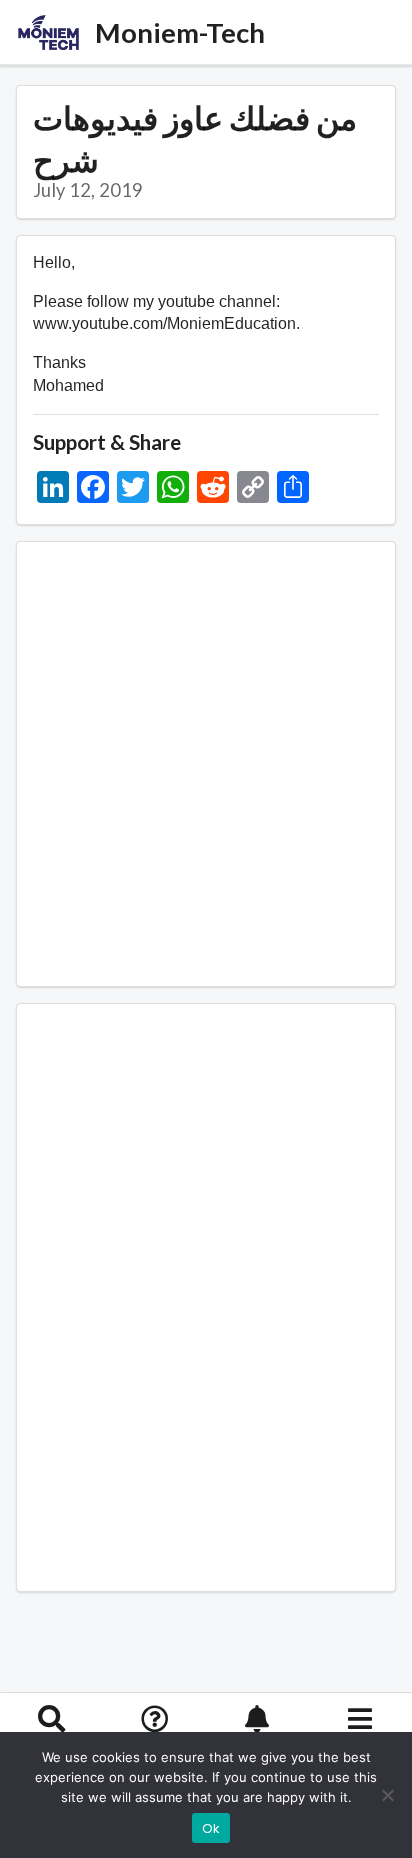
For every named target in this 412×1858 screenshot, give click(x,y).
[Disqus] (206, 1294)
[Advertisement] (206, 764)
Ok (211, 1828)
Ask (154, 1747)
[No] (387, 1795)
